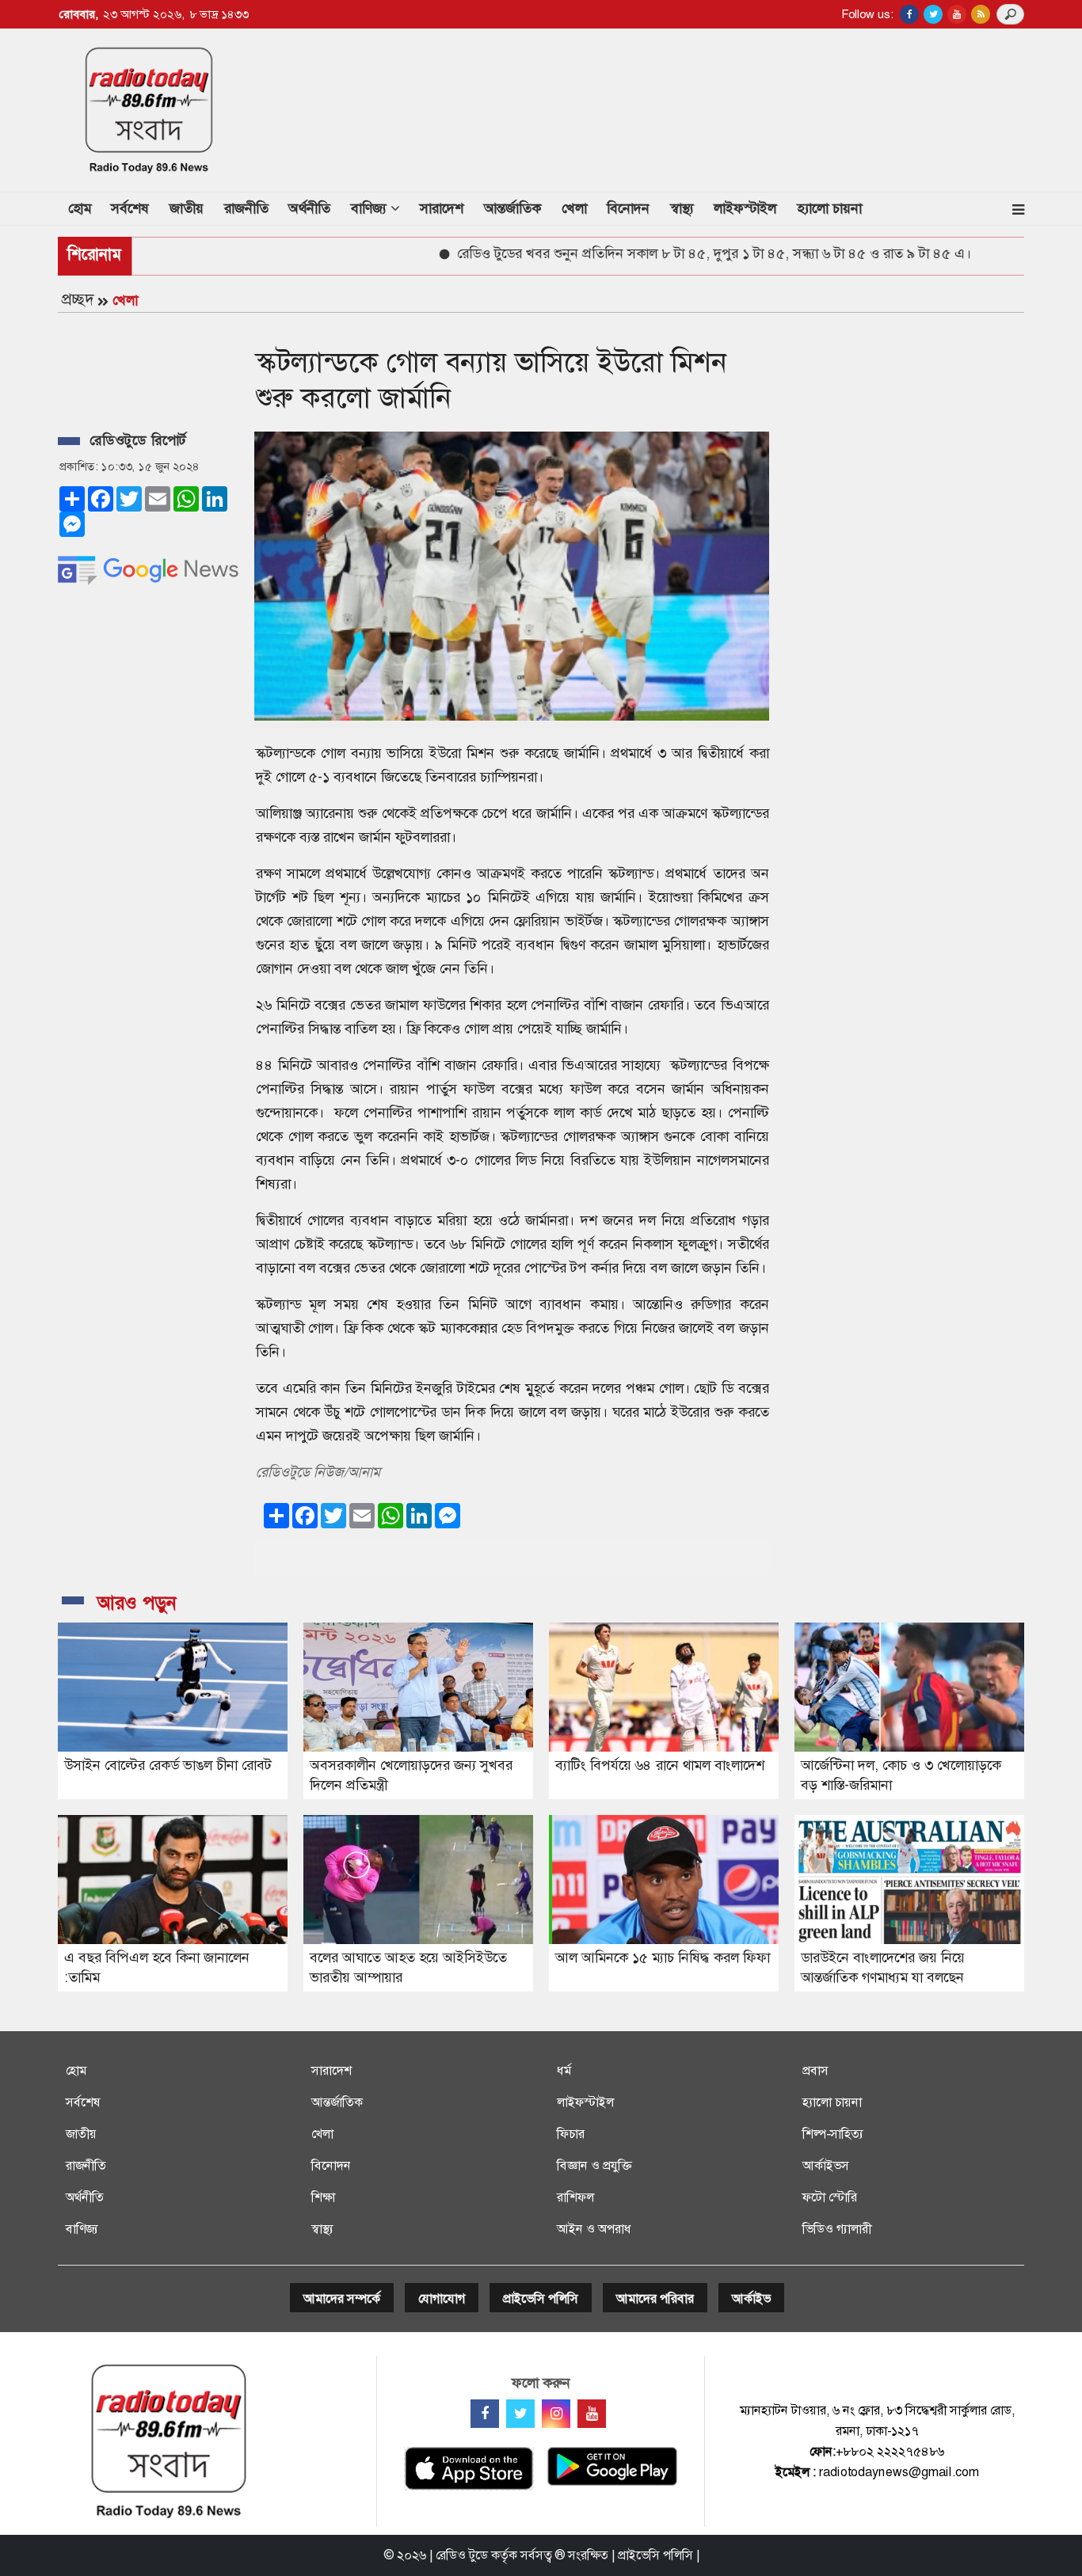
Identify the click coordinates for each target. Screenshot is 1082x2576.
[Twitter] (520, 2414)
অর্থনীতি (309, 208)
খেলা (574, 208)
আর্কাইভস (826, 2165)
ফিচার (571, 2134)
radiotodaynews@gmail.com (899, 2472)
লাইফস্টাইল (745, 208)
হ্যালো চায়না (829, 208)
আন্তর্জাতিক (512, 208)
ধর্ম (564, 2070)
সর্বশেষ (130, 208)
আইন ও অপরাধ (594, 2229)
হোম (85, 208)
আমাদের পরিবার (655, 2298)
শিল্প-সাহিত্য (833, 2134)
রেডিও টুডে (462, 2555)
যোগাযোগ (442, 2298)
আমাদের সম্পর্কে (342, 2298)
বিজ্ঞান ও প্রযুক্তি (594, 2165)
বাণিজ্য (82, 2229)
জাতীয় (187, 208)
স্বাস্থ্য (682, 208)
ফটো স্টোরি (830, 2197)
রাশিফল (575, 2197)
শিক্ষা (323, 2197)
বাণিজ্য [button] (371, 208)
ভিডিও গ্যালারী (837, 2229)
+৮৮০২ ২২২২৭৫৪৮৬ (890, 2451)
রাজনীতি (246, 208)
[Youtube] (592, 2414)
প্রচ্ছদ (78, 299)
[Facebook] (485, 2414)
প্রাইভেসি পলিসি (541, 2298)
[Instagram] (556, 2414)
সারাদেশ (442, 208)
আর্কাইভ (751, 2298)
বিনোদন (628, 208)
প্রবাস (815, 2070)
